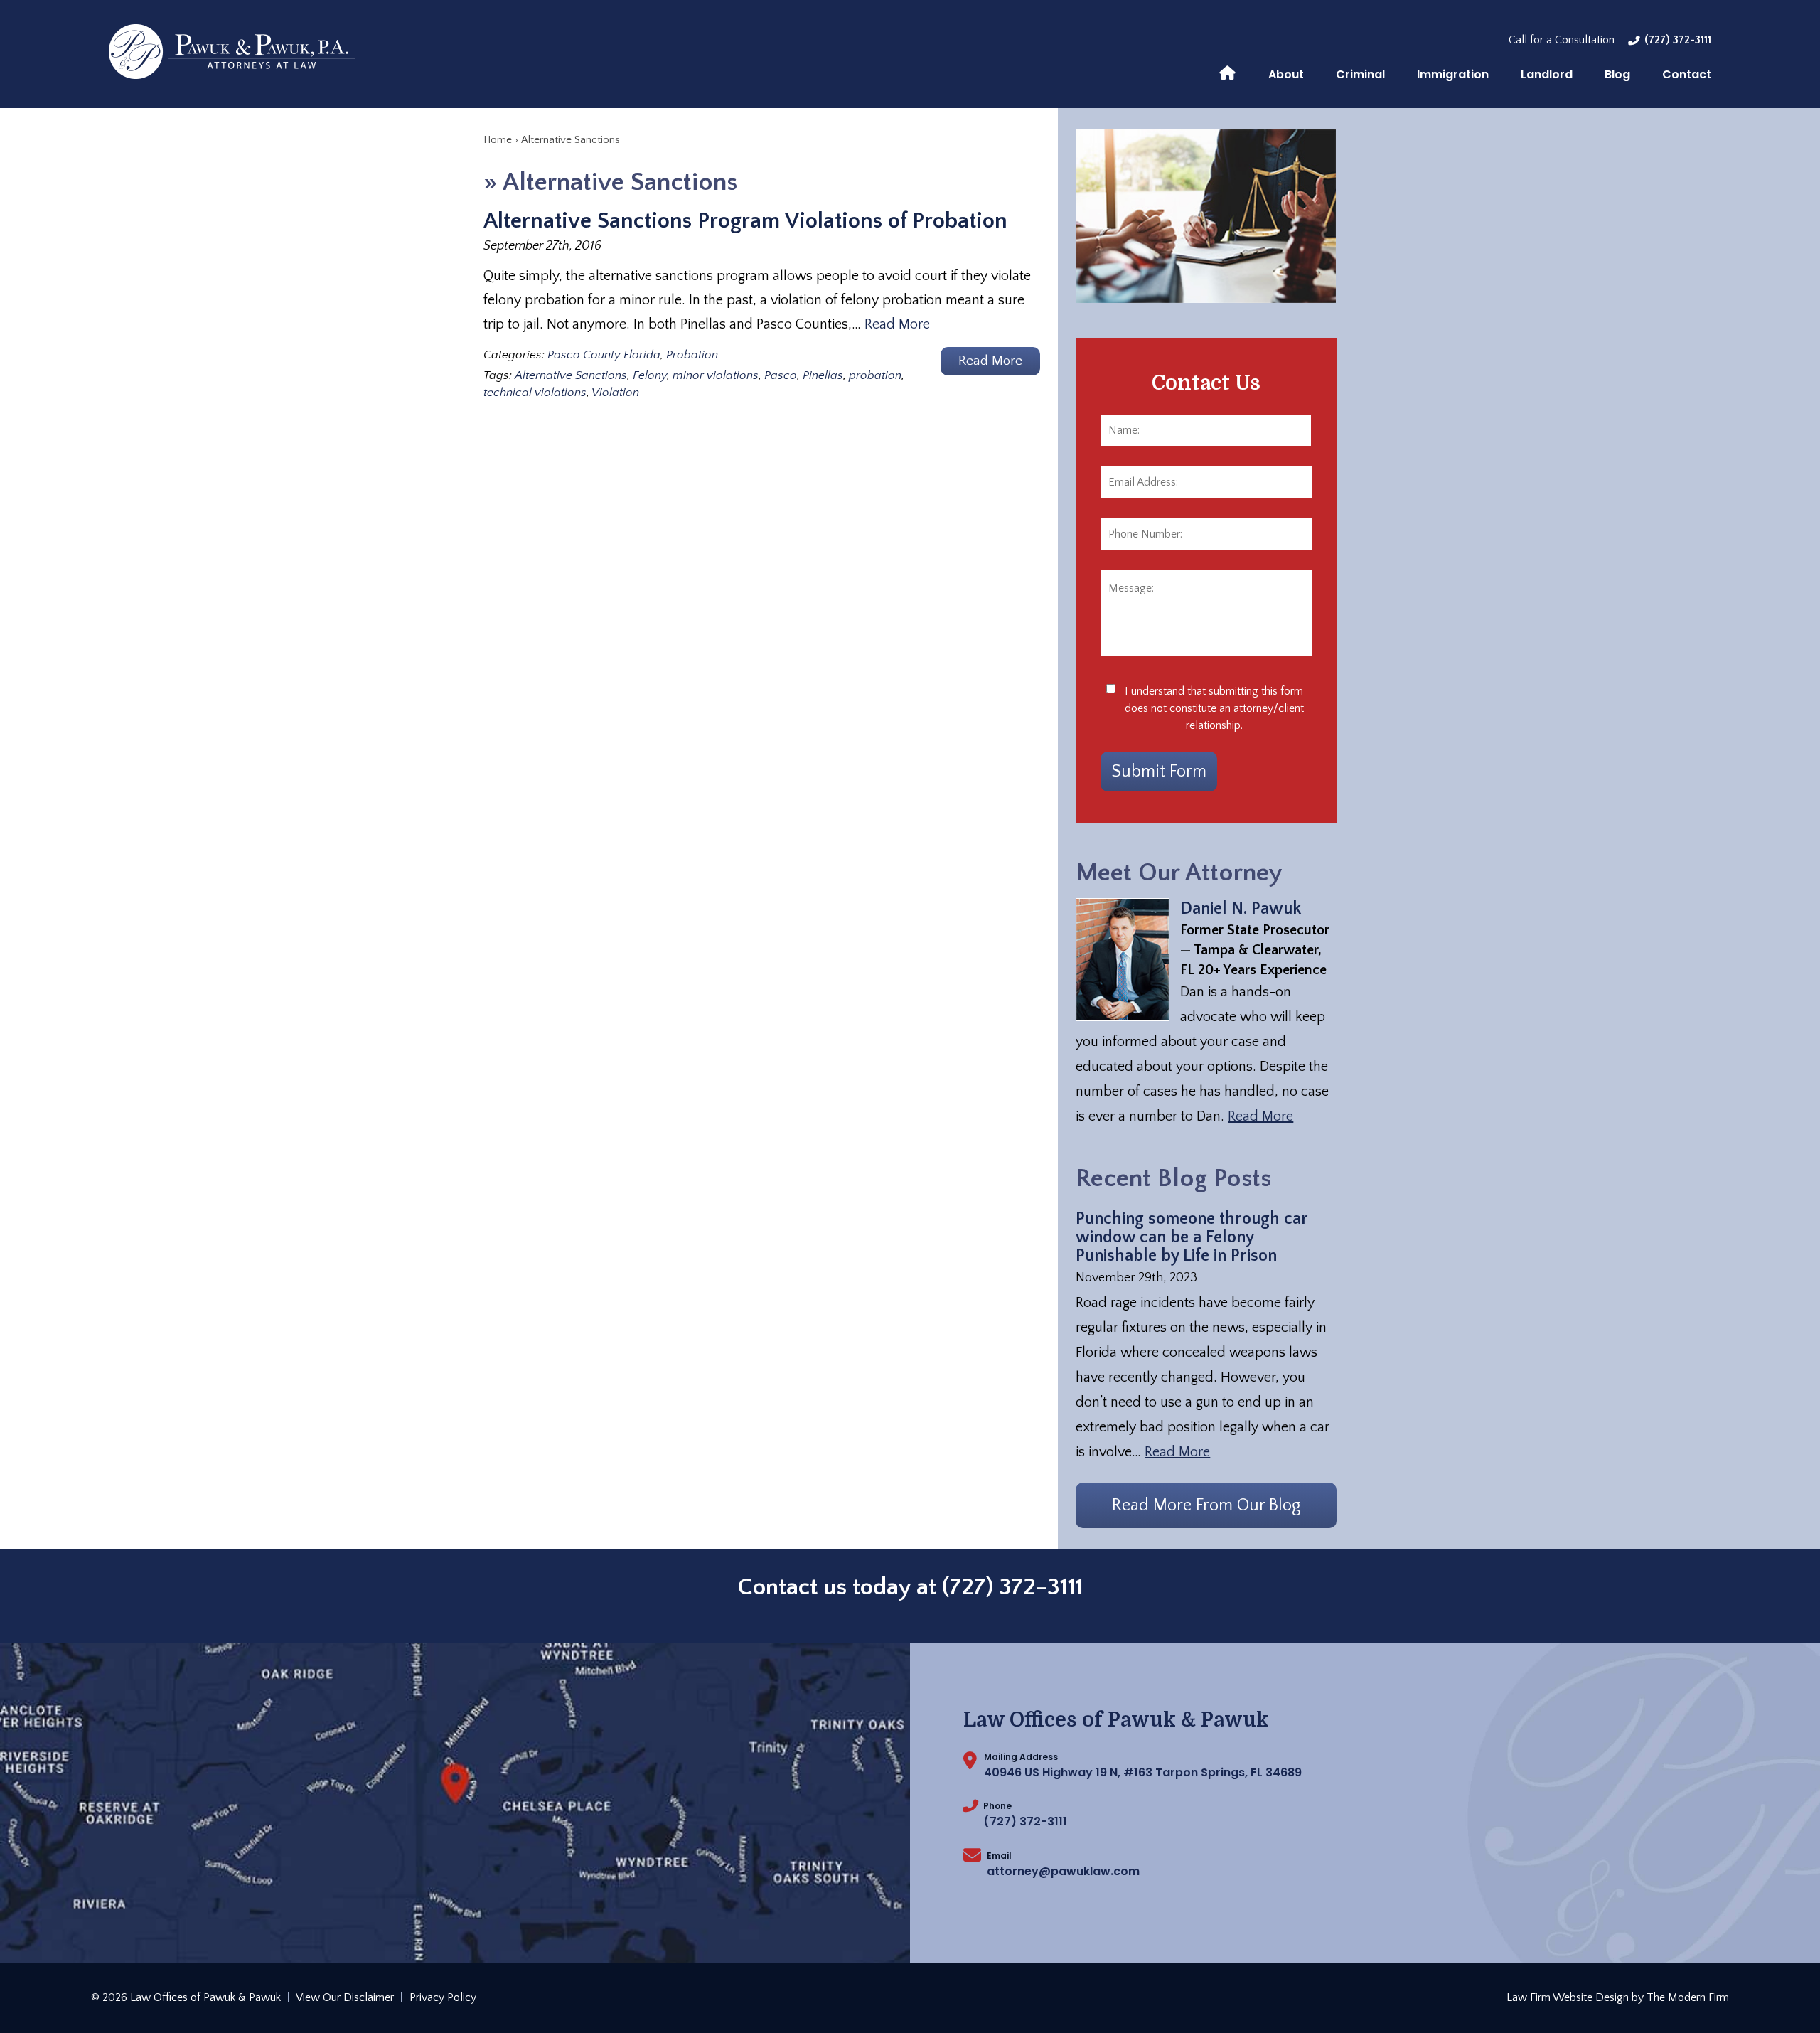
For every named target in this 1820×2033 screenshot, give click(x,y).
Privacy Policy (443, 1997)
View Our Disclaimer (345, 1997)
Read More (897, 324)
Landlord (1547, 74)
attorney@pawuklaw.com (1063, 1871)
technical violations (535, 393)
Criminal (1360, 74)
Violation (615, 393)
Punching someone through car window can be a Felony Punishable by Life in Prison (1192, 1237)
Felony (650, 375)
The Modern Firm (1688, 1997)
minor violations (716, 375)
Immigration (1453, 74)
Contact (1687, 74)
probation (875, 375)
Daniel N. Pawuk (1241, 909)
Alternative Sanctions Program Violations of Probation (745, 221)
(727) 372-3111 (1678, 40)
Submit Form (1159, 772)
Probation (692, 355)
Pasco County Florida (604, 355)
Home (1227, 72)
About (1286, 74)
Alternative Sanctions (571, 375)
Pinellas (823, 375)
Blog (1617, 74)
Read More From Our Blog (1206, 1505)
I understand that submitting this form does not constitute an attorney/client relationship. (1214, 708)
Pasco (781, 375)
